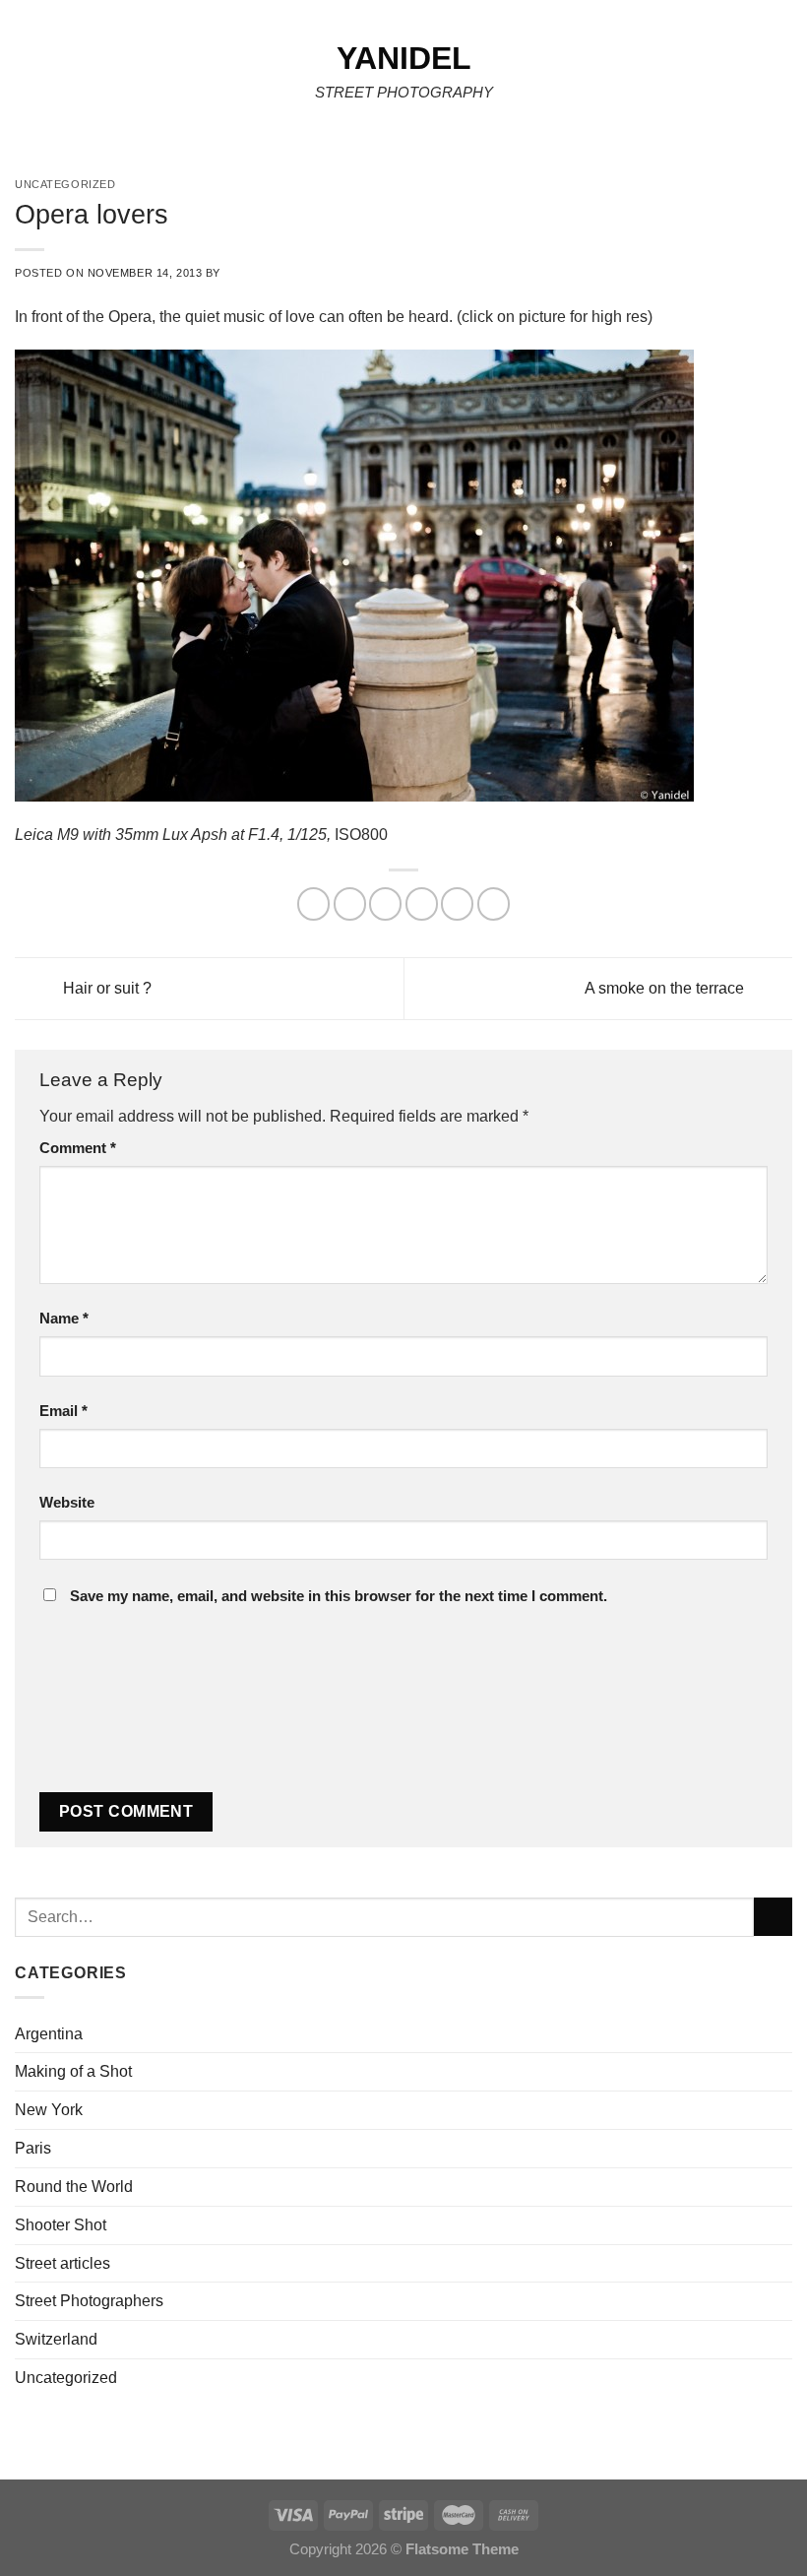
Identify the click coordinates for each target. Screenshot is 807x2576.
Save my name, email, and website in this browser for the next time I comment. (339, 1596)
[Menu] (27, 77)
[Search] (785, 77)
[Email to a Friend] (422, 903)
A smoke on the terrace (666, 987)
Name (64, 1319)
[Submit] (773, 1917)
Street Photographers (89, 2300)
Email (63, 1411)
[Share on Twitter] (385, 903)
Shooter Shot (61, 2224)
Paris (33, 2148)
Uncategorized (66, 2377)
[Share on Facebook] (350, 903)
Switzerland (56, 2339)
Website (67, 1503)
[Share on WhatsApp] (313, 903)
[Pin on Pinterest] (457, 903)
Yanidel (404, 58)
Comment (78, 1148)
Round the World (74, 2186)
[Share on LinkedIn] (494, 903)
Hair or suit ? (105, 987)
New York (49, 2109)
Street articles (62, 2263)
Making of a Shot (73, 2071)
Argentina (49, 2033)
